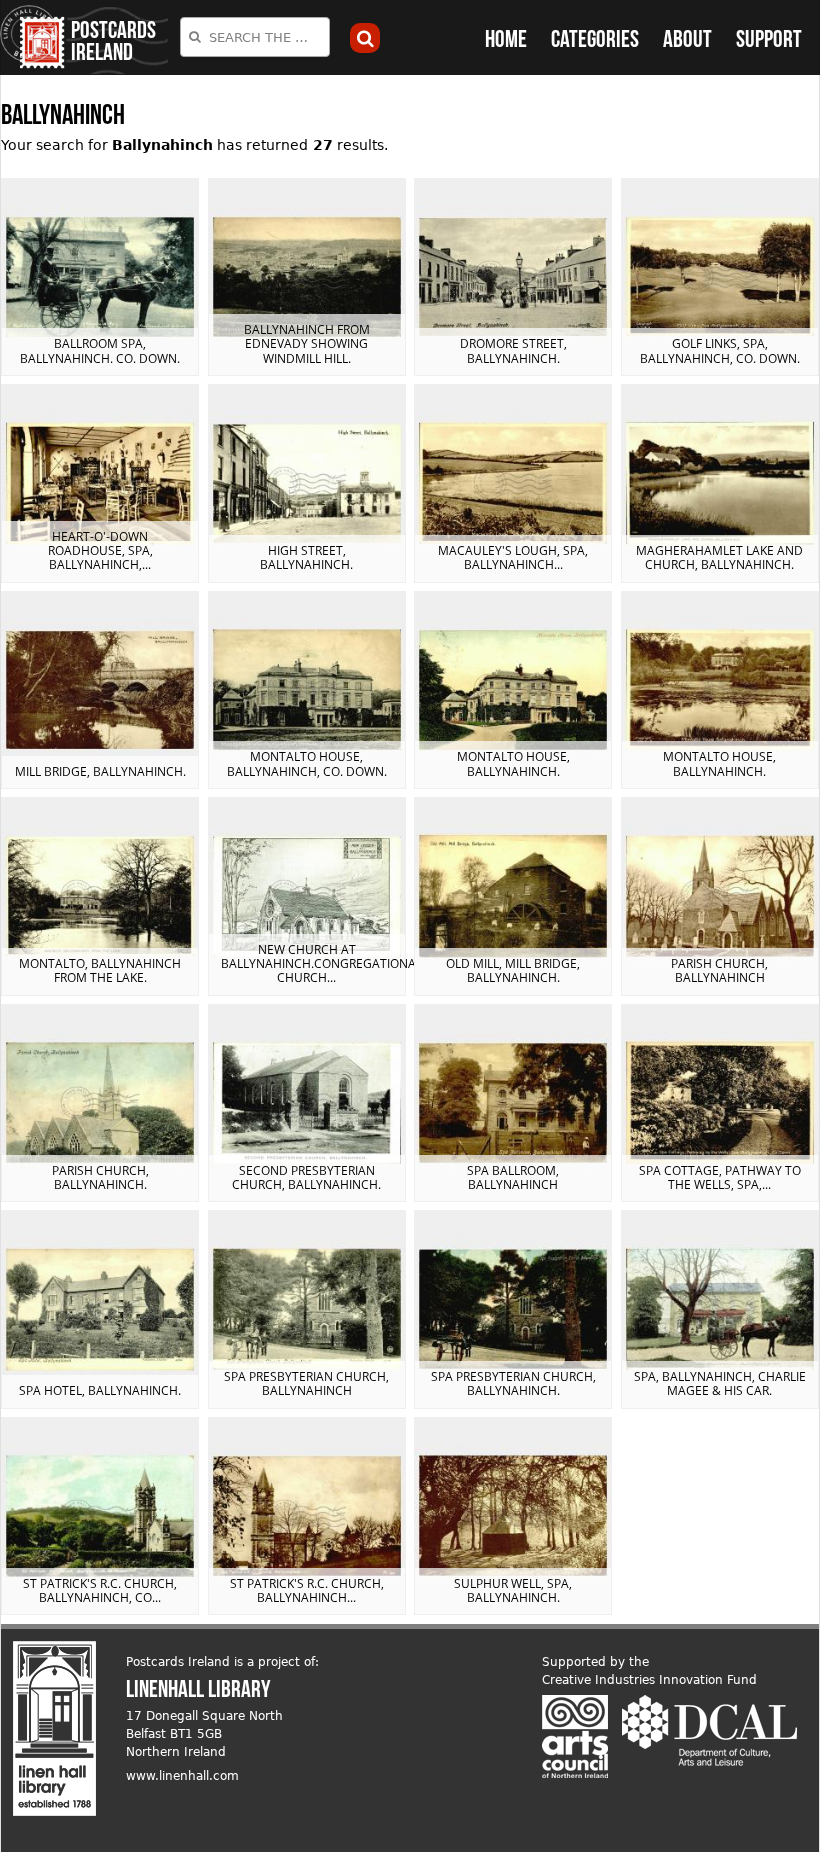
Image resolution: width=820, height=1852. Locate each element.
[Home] (32, 37)
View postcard (100, 277)
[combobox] (255, 37)
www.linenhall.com (182, 1776)
